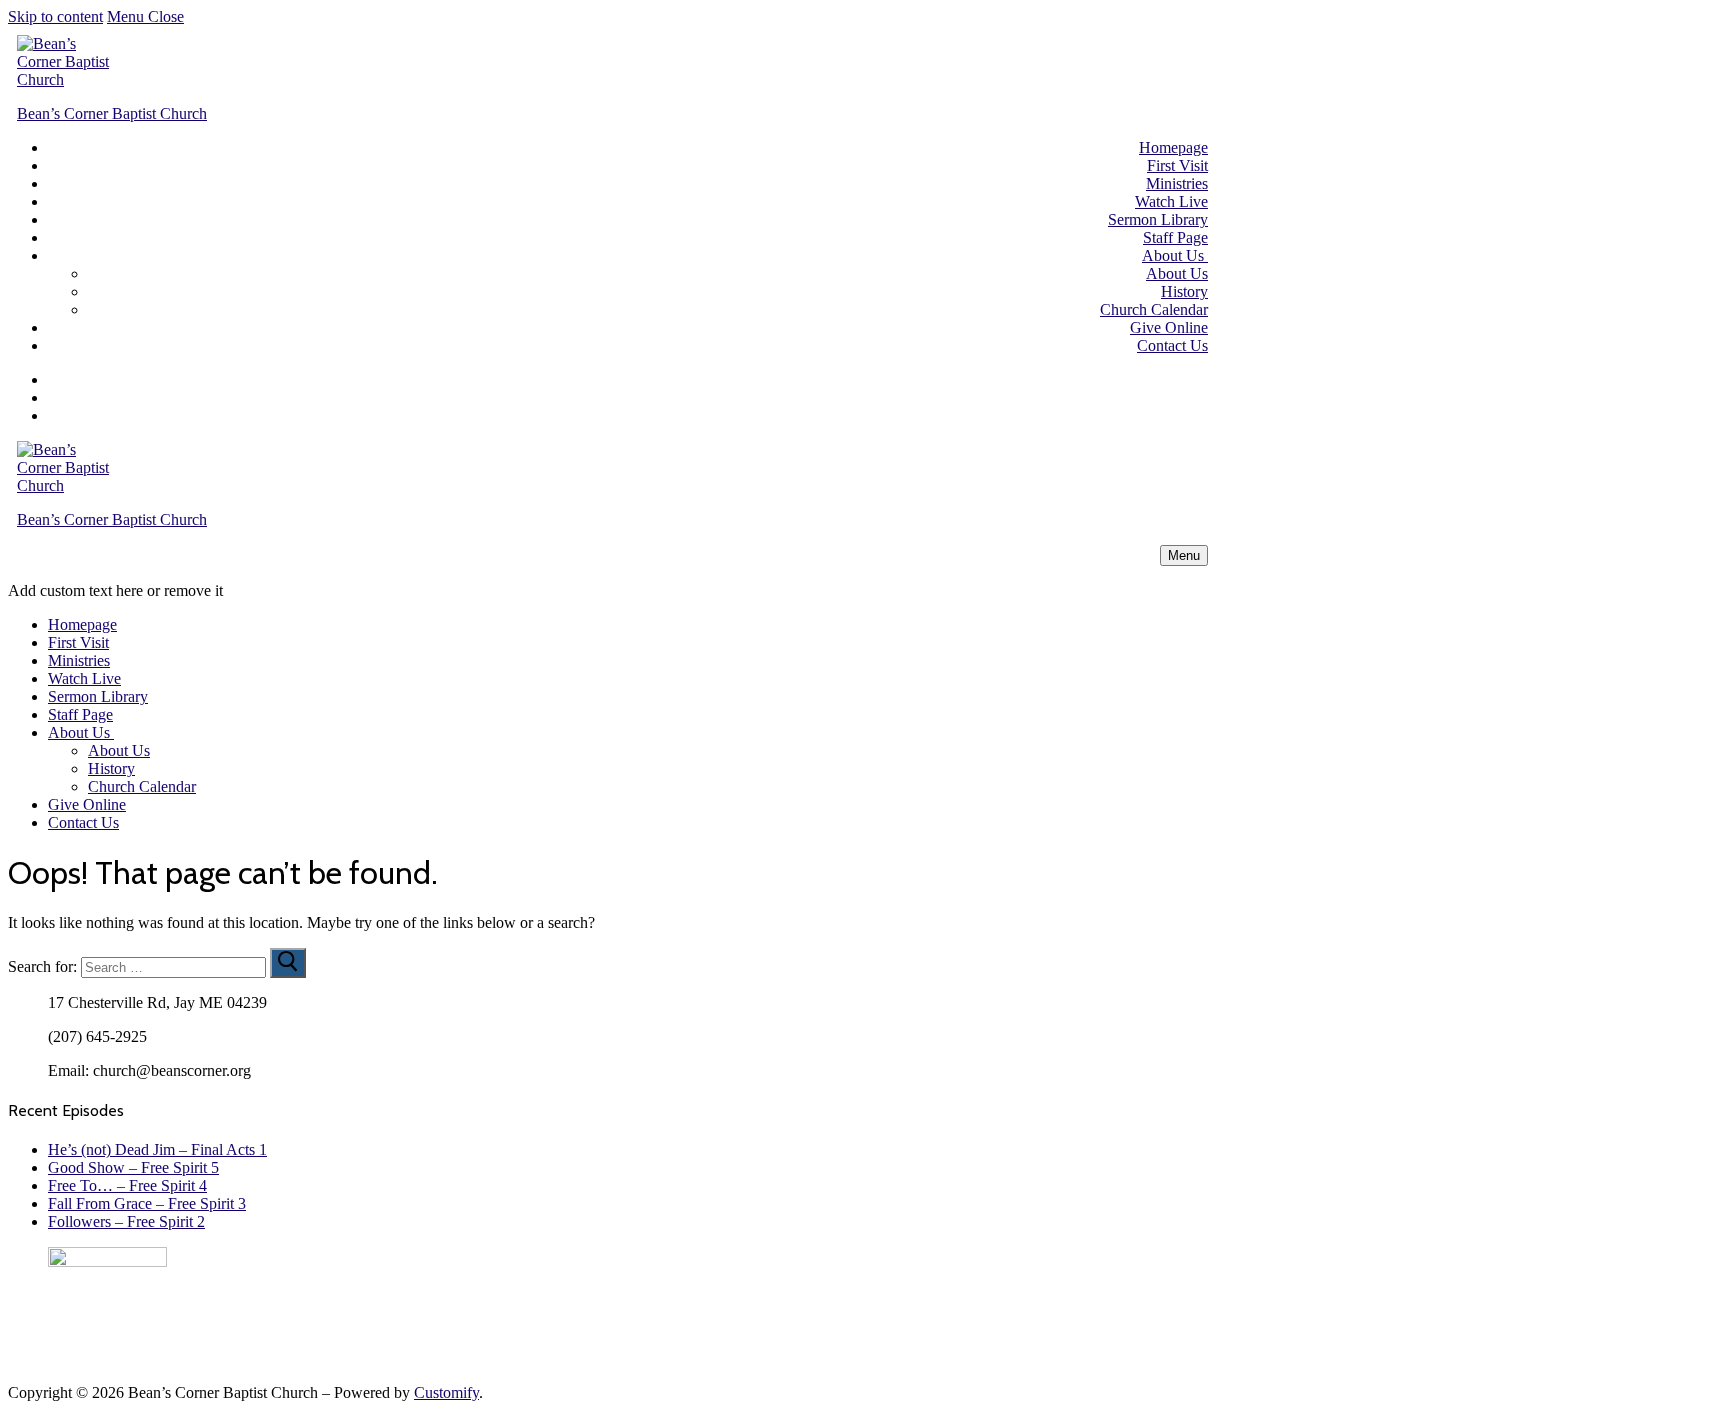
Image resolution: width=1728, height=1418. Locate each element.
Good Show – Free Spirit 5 (133, 1167)
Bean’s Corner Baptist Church (112, 113)
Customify (446, 1392)
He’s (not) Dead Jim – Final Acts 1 (157, 1149)
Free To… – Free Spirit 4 (127, 1185)
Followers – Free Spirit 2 (126, 1221)
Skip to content (55, 16)
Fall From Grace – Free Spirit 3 (147, 1203)
